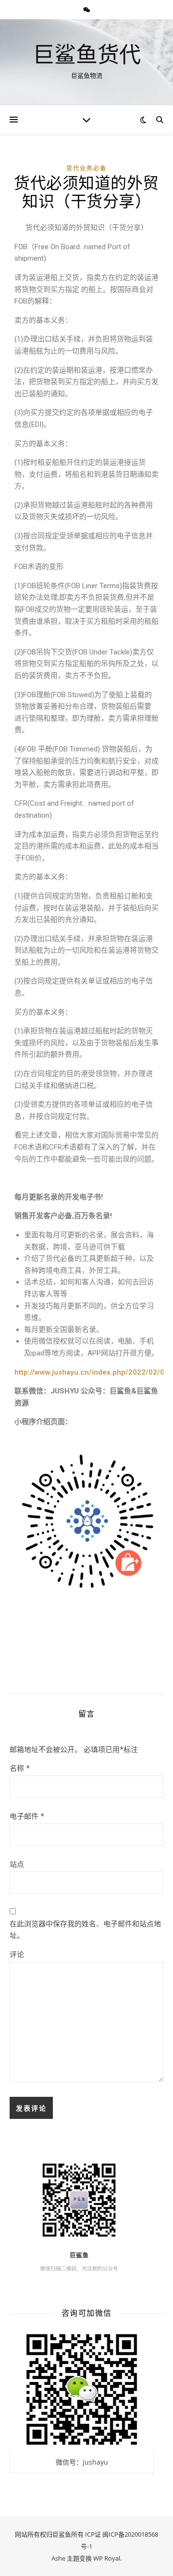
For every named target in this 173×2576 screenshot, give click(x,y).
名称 (20, 1768)
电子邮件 (27, 1816)
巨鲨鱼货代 (87, 54)
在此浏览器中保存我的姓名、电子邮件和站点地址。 (85, 1929)
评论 (17, 1954)
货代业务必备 (86, 168)
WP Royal (107, 2558)
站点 (17, 1864)
